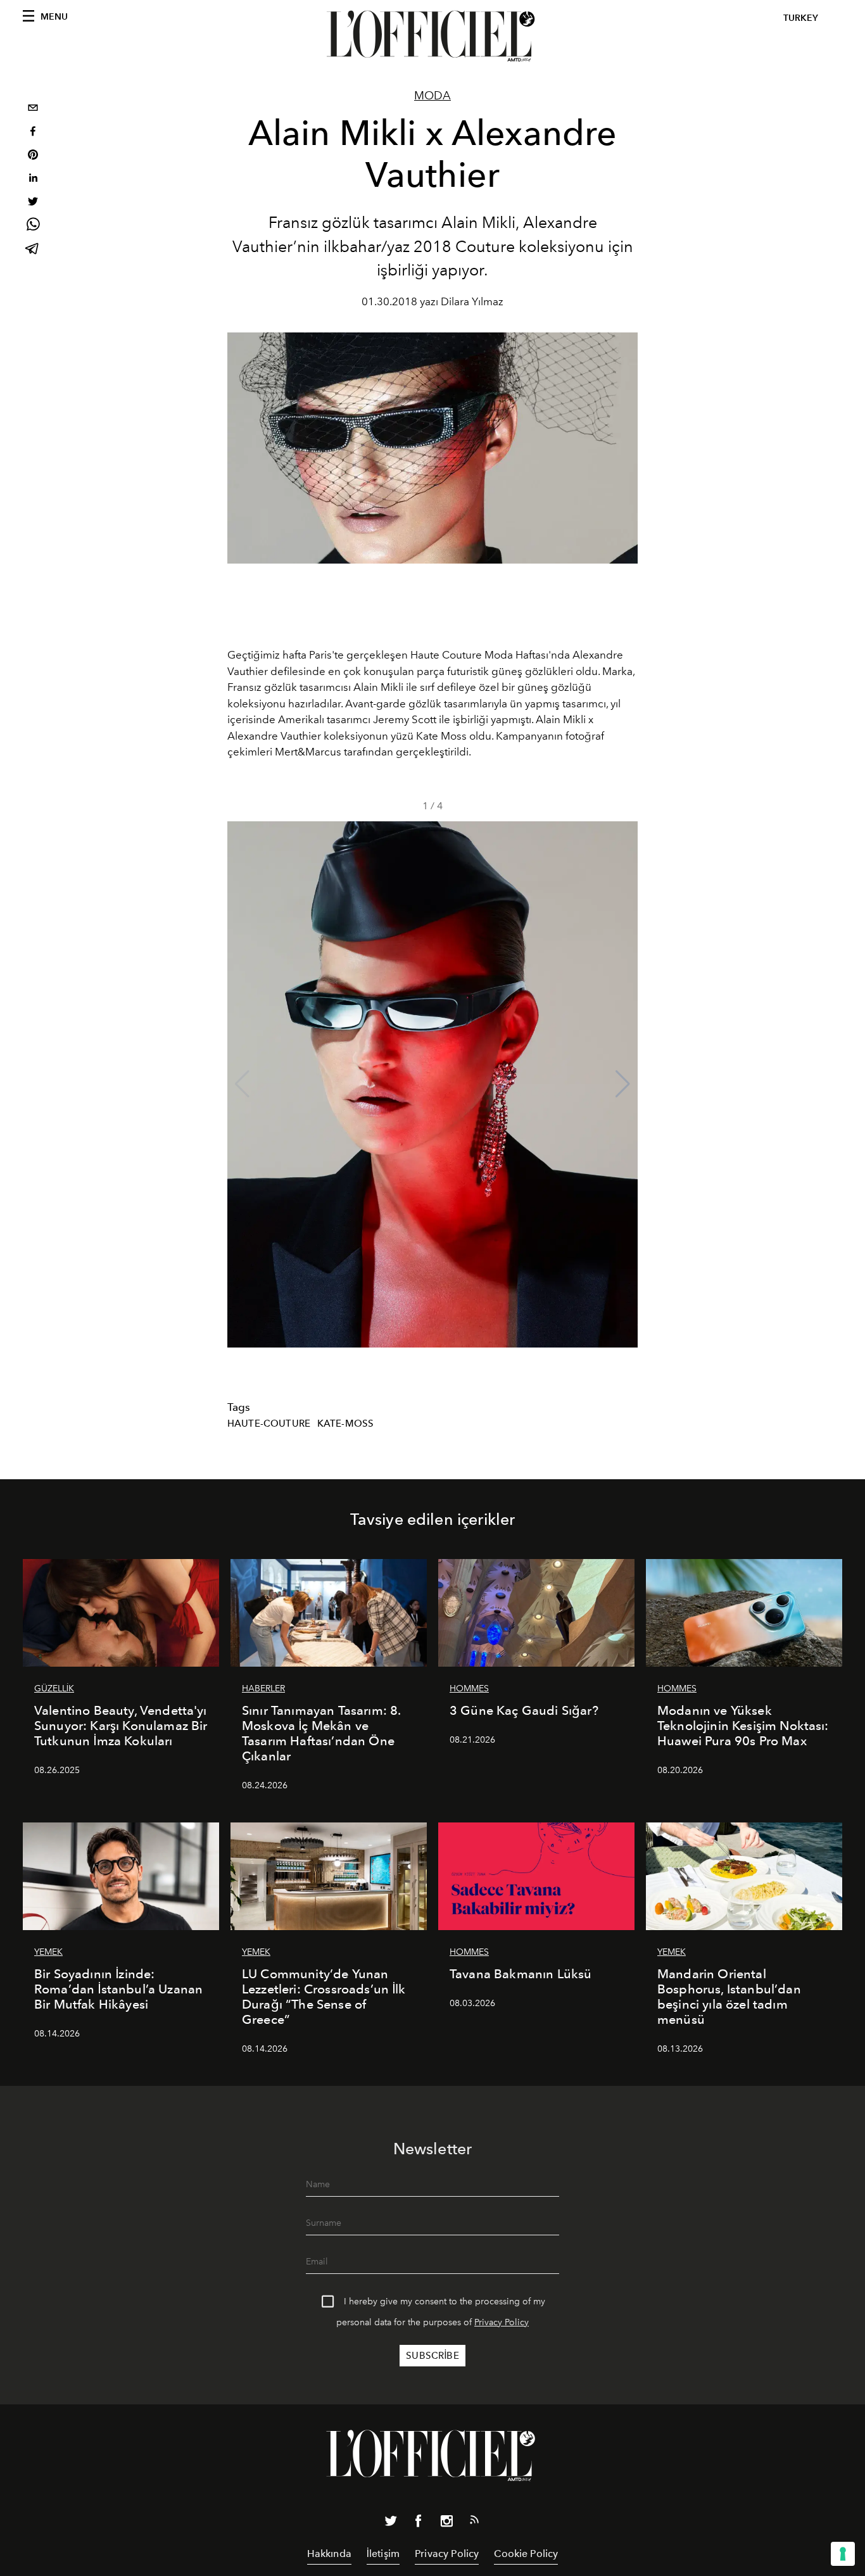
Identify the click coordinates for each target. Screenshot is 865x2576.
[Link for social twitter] (391, 2523)
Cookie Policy (526, 2554)
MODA (432, 96)
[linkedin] (33, 180)
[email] (33, 109)
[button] (623, 1084)
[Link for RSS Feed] (474, 2522)
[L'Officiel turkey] (432, 36)
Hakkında (329, 2554)
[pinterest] (33, 156)
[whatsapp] (33, 226)
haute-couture (269, 1424)
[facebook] (33, 133)
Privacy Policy (502, 2322)
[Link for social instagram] (446, 2523)
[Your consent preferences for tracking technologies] (843, 2554)
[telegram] (33, 250)
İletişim (383, 2554)
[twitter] (33, 203)
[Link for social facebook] (419, 2523)
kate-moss (345, 1424)
